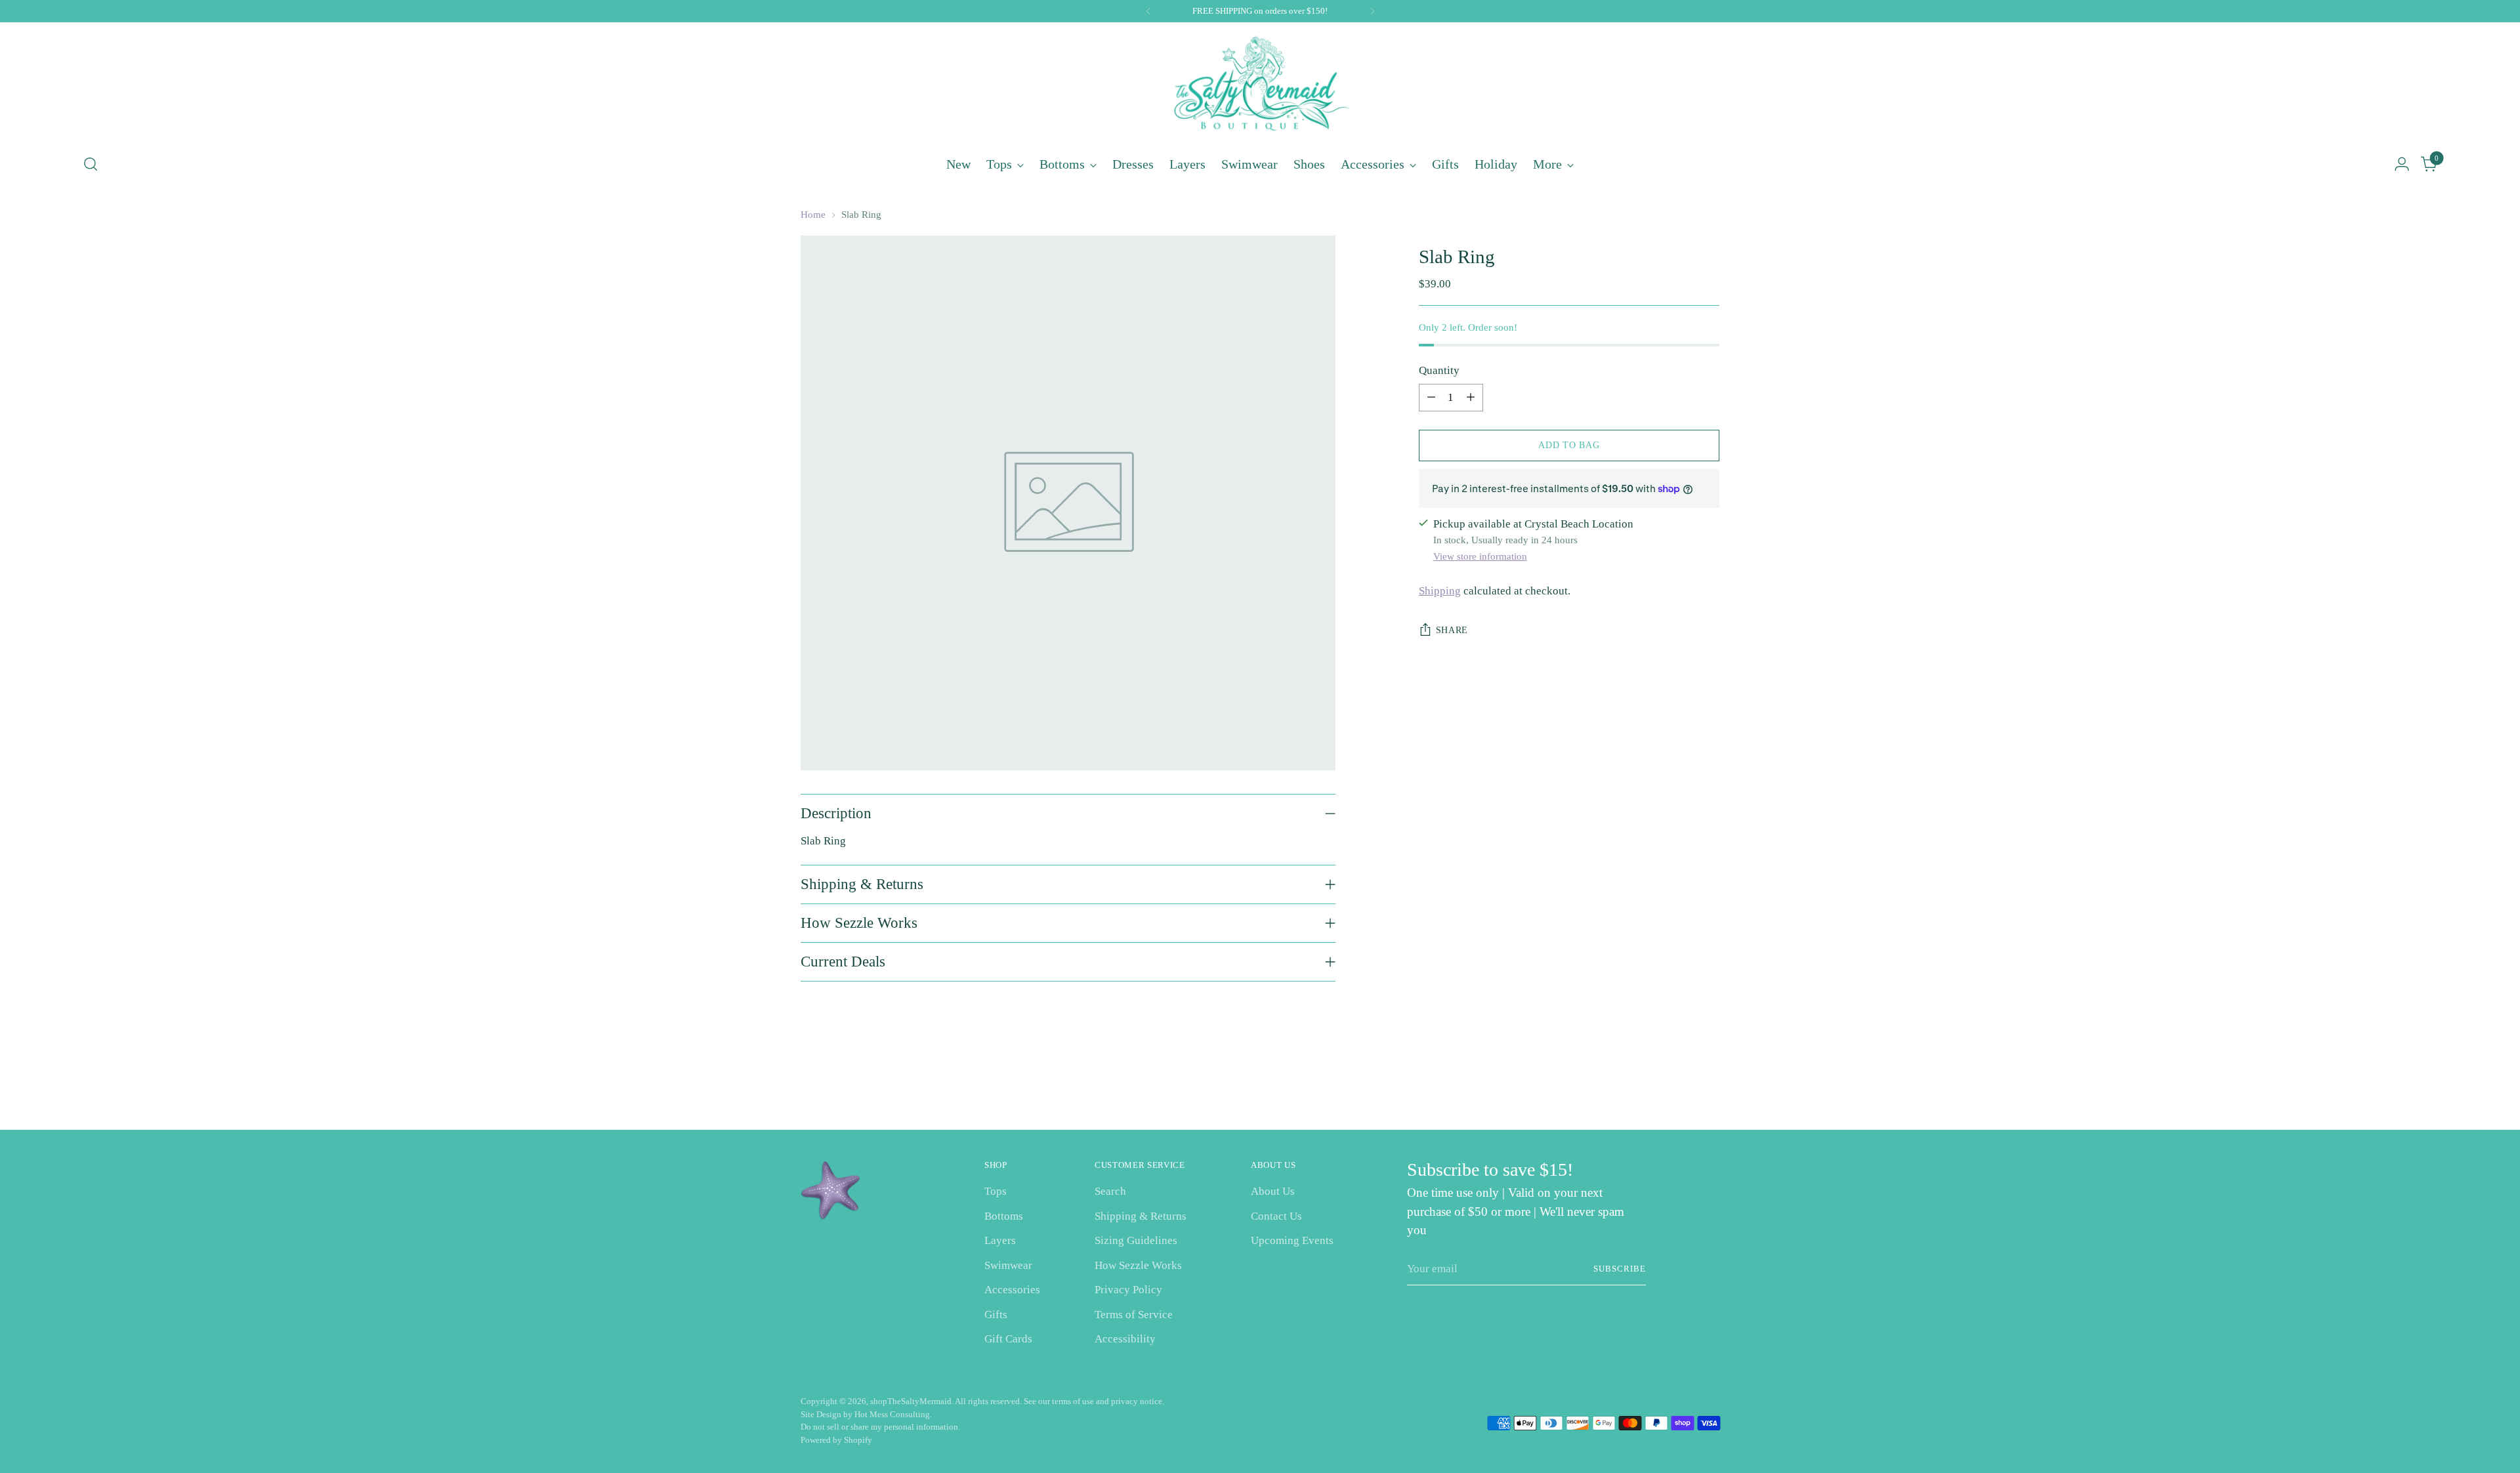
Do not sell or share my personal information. (880, 1427)
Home (813, 215)
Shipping (1440, 591)
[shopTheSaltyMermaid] (1260, 86)
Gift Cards (1008, 1339)
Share (1452, 630)
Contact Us (1276, 1216)
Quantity (1439, 370)
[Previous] (1148, 11)
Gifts (996, 1315)
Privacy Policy (1128, 1290)
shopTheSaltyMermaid (911, 1401)
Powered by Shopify (836, 1440)
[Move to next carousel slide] (1708, 1085)
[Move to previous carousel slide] (1678, 1085)
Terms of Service (1134, 1315)
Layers (1000, 1240)
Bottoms (1004, 1216)
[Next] (1372, 11)
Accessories (1012, 1290)
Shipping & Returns (1141, 1216)
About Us (1273, 1191)
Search (1110, 1191)
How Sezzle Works (1138, 1265)
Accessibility (1125, 1339)
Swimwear (1008, 1265)
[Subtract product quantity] (1431, 398)
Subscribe (1620, 1269)
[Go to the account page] (2402, 164)
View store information (1480, 556)
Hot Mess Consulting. (893, 1414)
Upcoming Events (1292, 1240)
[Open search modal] (91, 164)
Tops (996, 1191)
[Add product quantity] (1471, 398)
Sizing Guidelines (1136, 1240)
